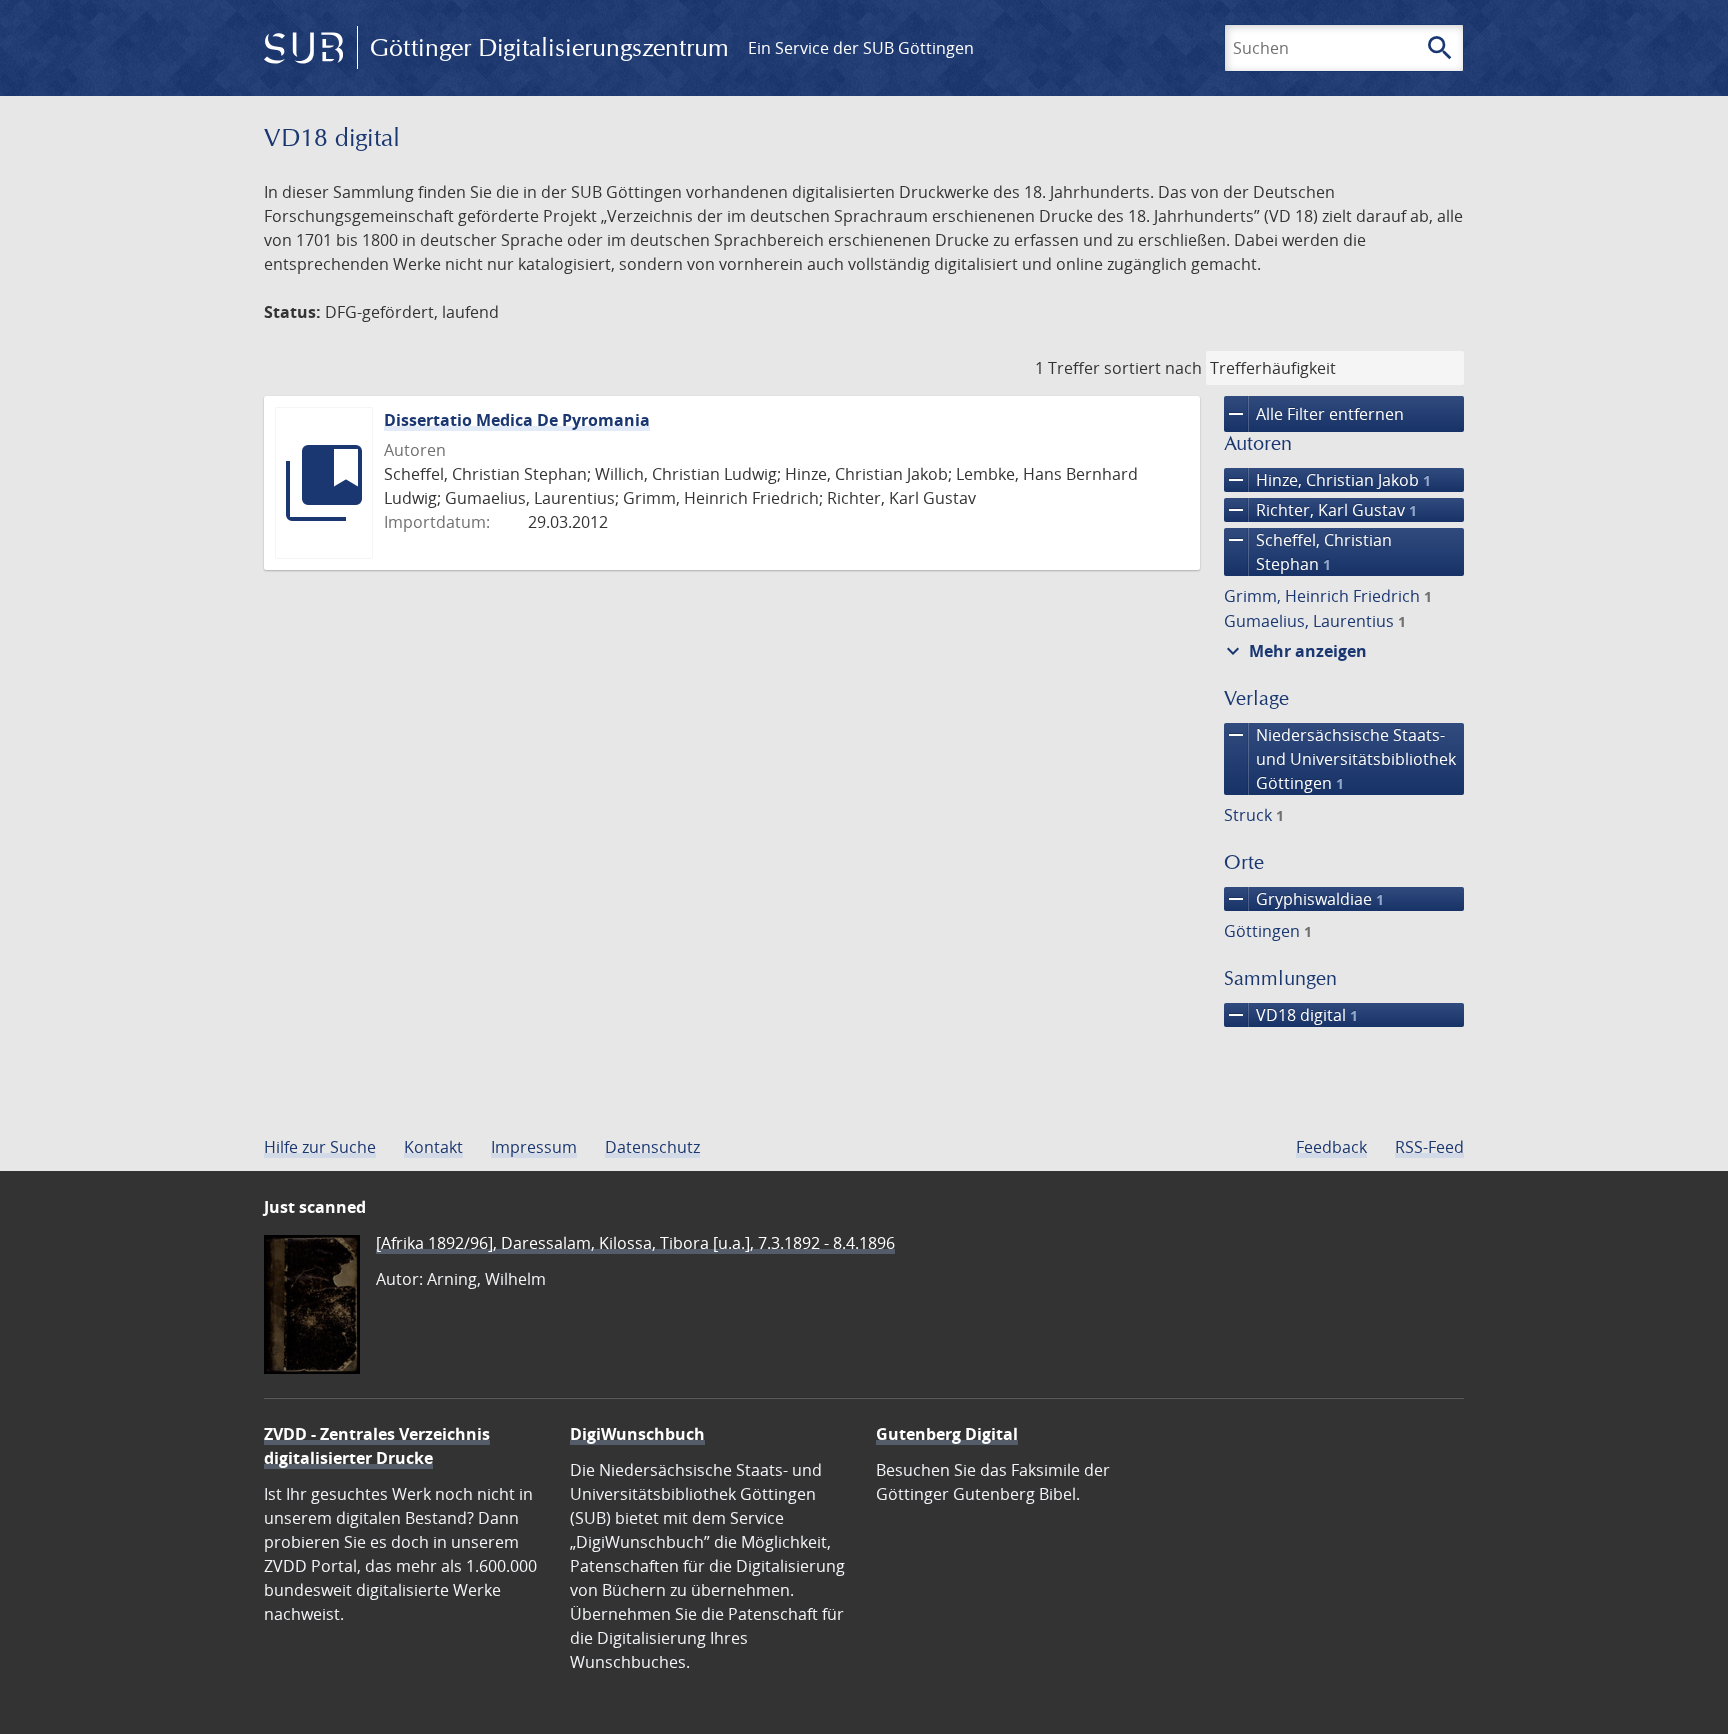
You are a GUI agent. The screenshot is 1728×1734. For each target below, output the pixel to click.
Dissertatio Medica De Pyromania (517, 420)
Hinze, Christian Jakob (1327, 480)
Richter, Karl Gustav (1320, 510)
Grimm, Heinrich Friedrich (1328, 596)
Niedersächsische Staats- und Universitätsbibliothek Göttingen (1340, 758)
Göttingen (1268, 931)
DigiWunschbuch (637, 1434)
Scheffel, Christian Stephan (1308, 551)
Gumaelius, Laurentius (1315, 621)
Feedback (1331, 1147)
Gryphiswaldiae (1304, 899)
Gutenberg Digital (947, 1434)
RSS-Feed (1429, 1147)
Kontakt (433, 1147)
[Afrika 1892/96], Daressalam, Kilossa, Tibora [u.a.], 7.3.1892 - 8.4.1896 (635, 1243)
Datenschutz (652, 1147)
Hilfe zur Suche (320, 1147)
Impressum (534, 1147)
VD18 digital (1291, 1015)
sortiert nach (1153, 368)
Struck (1254, 815)
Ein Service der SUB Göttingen (861, 48)
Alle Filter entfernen (1314, 414)
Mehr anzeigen (1294, 651)
